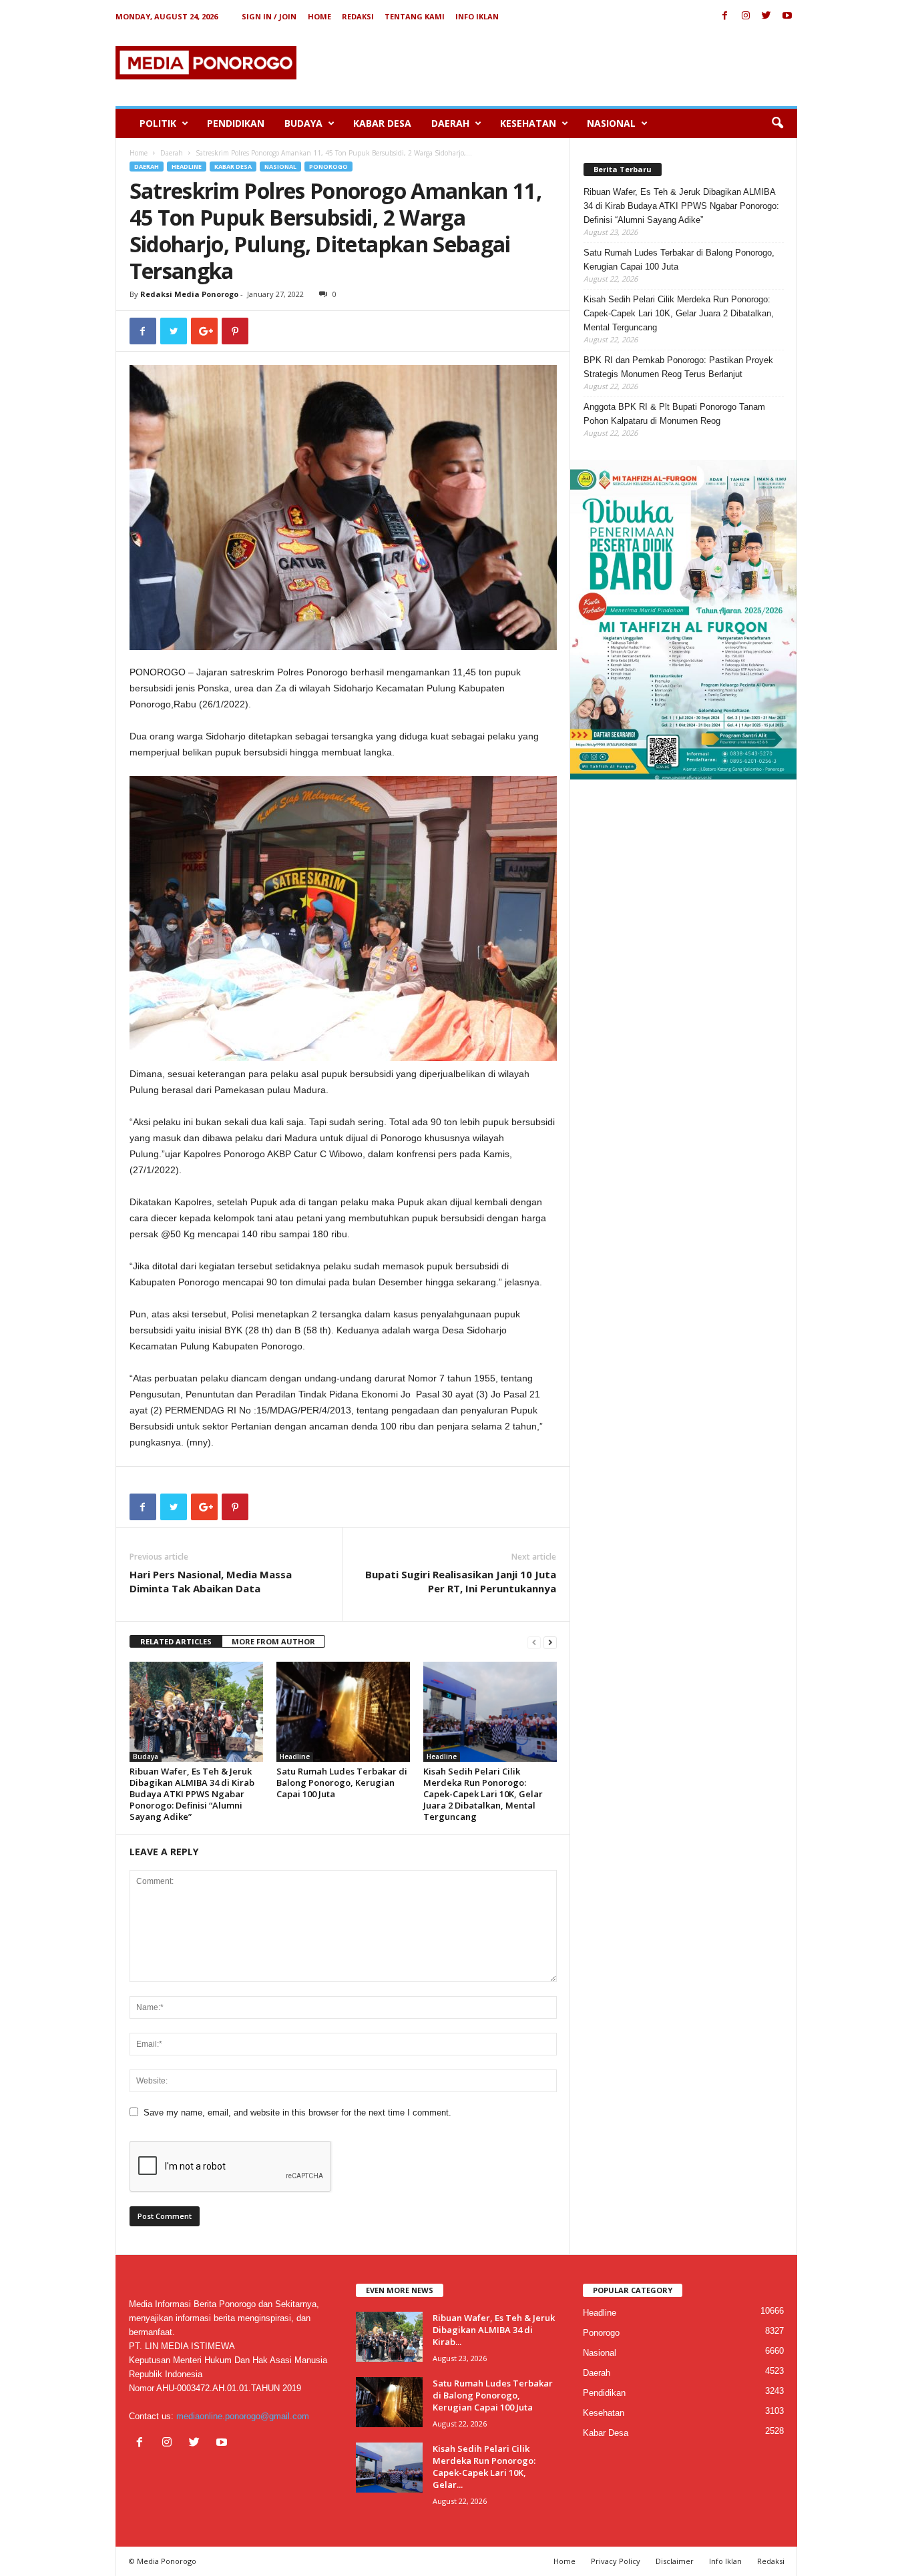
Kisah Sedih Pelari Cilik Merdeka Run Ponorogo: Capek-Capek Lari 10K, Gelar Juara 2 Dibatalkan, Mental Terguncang (483, 1794)
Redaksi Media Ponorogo (189, 294)
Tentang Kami (415, 16)
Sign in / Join (269, 16)
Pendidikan (236, 123)
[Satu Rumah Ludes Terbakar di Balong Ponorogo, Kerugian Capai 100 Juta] (343, 1712)
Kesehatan (528, 123)
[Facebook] (725, 16)
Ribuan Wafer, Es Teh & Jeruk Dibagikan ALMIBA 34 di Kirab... (494, 2330)
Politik (158, 123)
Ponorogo (328, 167)
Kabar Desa (382, 123)
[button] (777, 123)
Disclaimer (675, 2561)
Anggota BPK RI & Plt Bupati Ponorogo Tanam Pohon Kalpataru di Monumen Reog (674, 414)
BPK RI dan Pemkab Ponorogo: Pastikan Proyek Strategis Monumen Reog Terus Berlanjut (678, 367)
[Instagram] (746, 16)
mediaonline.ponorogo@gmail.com (243, 2416)
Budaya (303, 123)
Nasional (611, 123)
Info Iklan (477, 16)
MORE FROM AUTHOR (273, 1641)
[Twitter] (766, 16)
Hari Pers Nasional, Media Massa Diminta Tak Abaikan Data (211, 1581)
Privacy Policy (616, 2561)
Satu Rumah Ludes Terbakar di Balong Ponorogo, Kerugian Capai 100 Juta (342, 1783)
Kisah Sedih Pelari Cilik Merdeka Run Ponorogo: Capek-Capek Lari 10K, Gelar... (484, 2467)
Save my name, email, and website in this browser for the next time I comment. (297, 2113)
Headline (187, 167)
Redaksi (358, 16)
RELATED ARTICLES (176, 1641)
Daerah (450, 123)
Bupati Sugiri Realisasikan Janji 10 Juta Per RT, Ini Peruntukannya (461, 1581)
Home (319, 16)
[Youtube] (787, 16)
